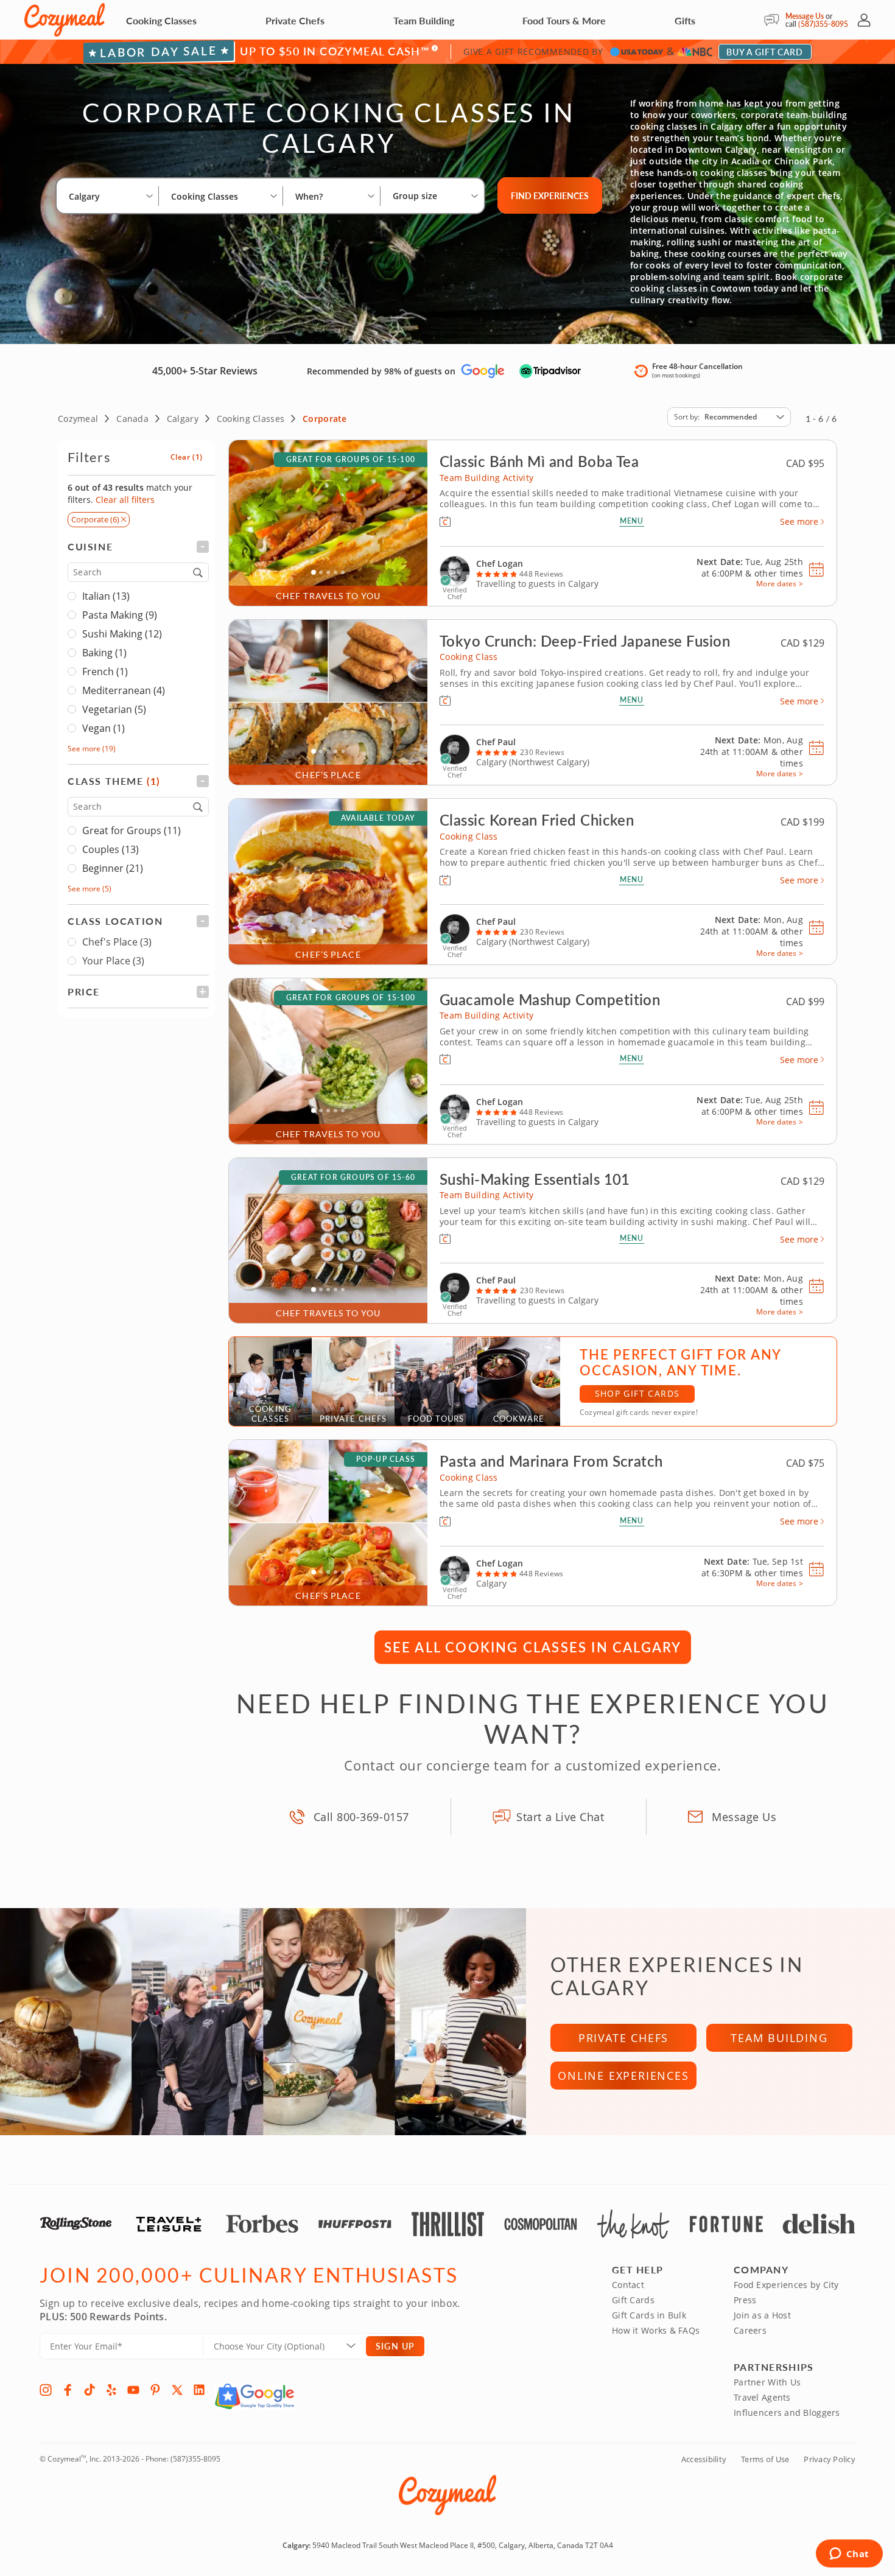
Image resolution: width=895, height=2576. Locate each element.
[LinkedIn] (199, 2390)
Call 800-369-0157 (361, 1817)
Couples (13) (111, 849)
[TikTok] (89, 2390)
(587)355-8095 (823, 24)
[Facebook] (68, 2390)
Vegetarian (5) (114, 709)
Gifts (685, 20)
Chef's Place (117, 942)
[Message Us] (775, 20)
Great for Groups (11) (132, 830)
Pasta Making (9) (120, 615)
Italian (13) (106, 596)
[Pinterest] (155, 2390)
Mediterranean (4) (124, 690)
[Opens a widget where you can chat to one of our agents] (849, 2555)
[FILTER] (138, 546)
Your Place (113, 961)
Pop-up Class (386, 1459)
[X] (177, 2390)
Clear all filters (125, 500)
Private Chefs (295, 20)
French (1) (105, 672)
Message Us (805, 16)
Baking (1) (104, 653)
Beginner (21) (113, 868)
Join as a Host (762, 2315)
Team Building (424, 20)
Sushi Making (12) (122, 634)
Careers (750, 2330)
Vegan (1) (104, 728)
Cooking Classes (161, 20)
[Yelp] (111, 2390)
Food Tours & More (564, 20)
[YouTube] (133, 2390)
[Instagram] (46, 2390)
